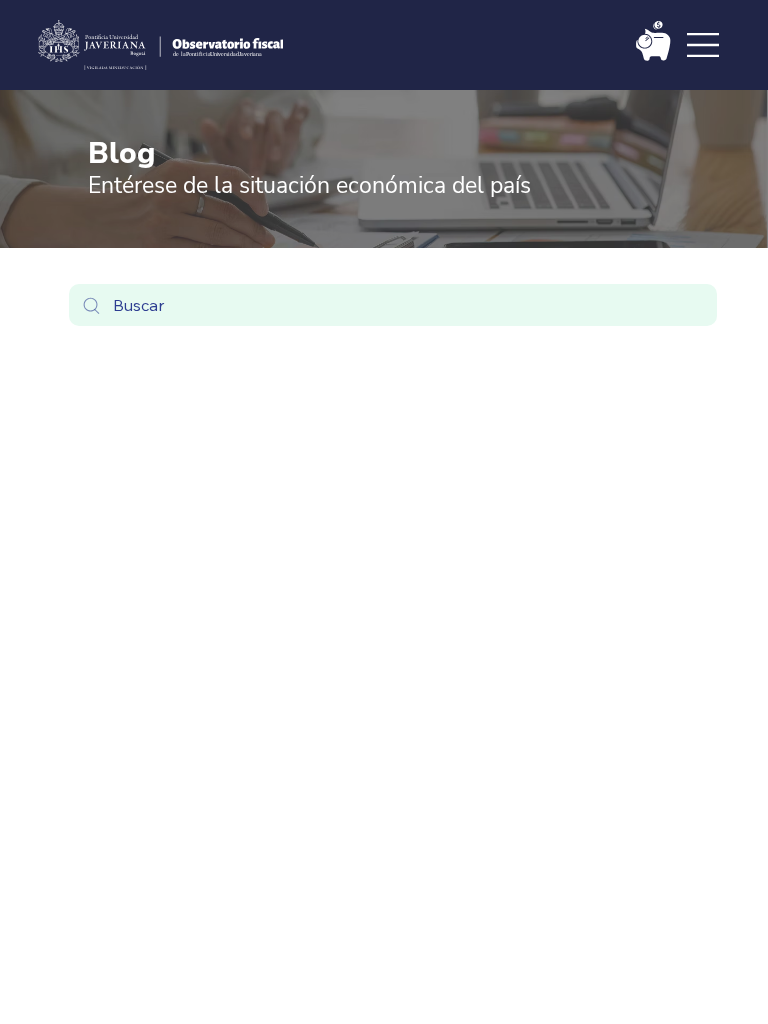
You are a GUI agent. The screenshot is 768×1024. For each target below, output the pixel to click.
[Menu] (704, 45)
